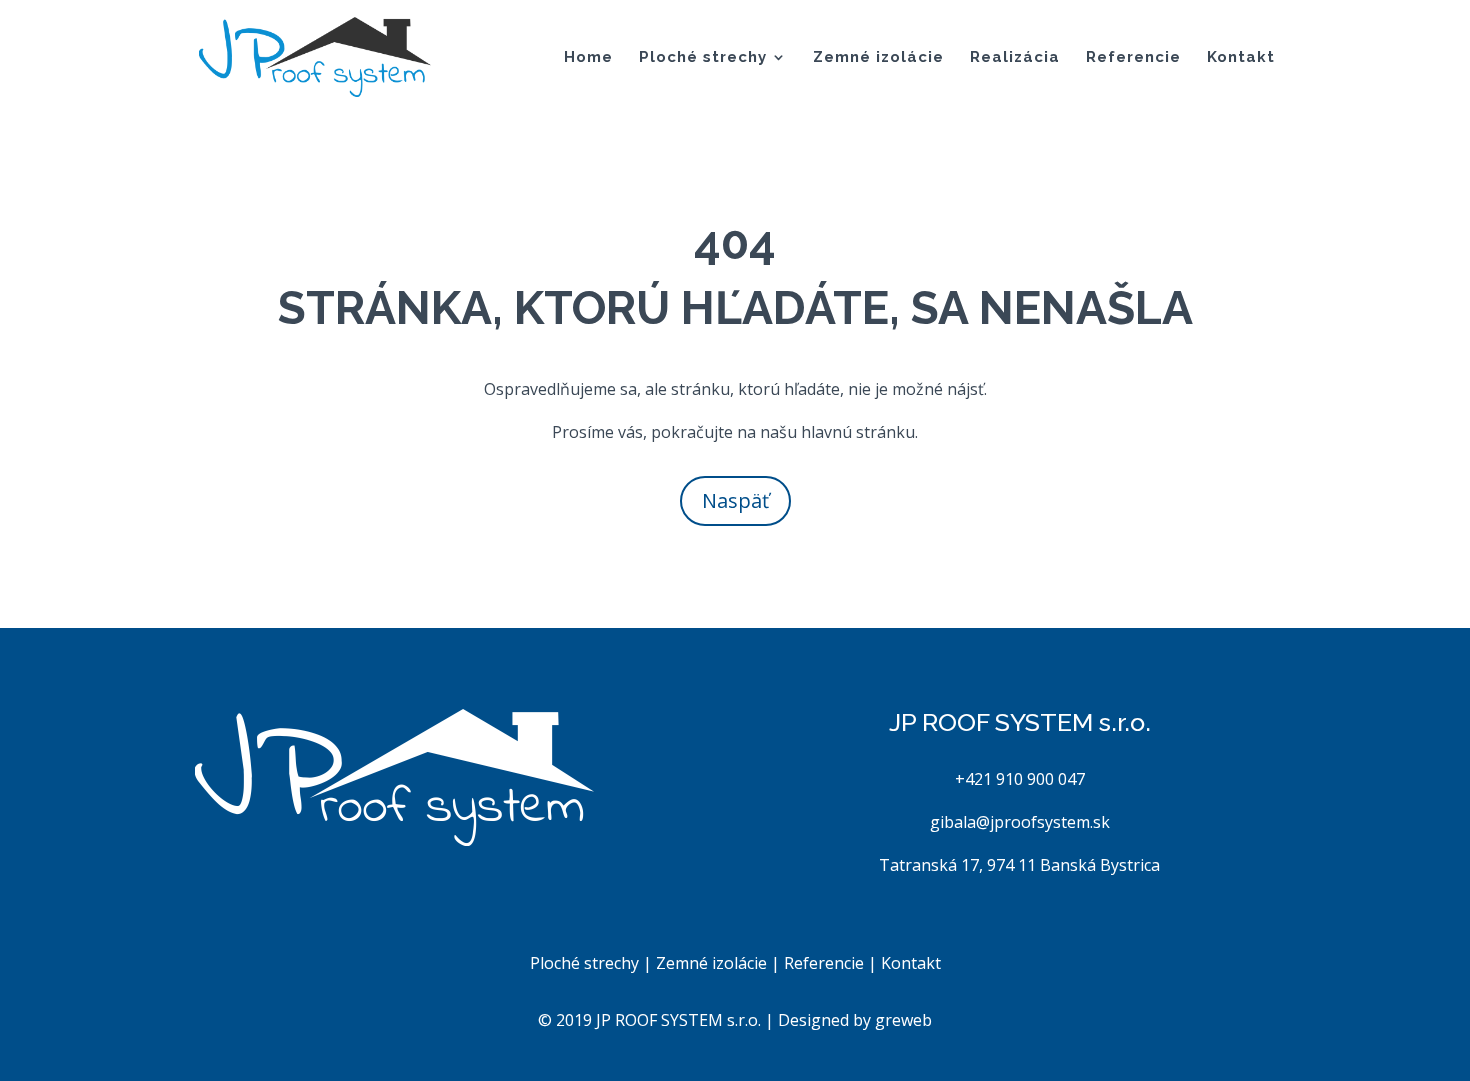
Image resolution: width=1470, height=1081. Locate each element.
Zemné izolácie (878, 58)
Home (588, 58)
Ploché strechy (703, 58)
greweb (903, 1020)
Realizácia (1015, 58)
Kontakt (1241, 58)
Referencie (1133, 58)
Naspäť (735, 500)
